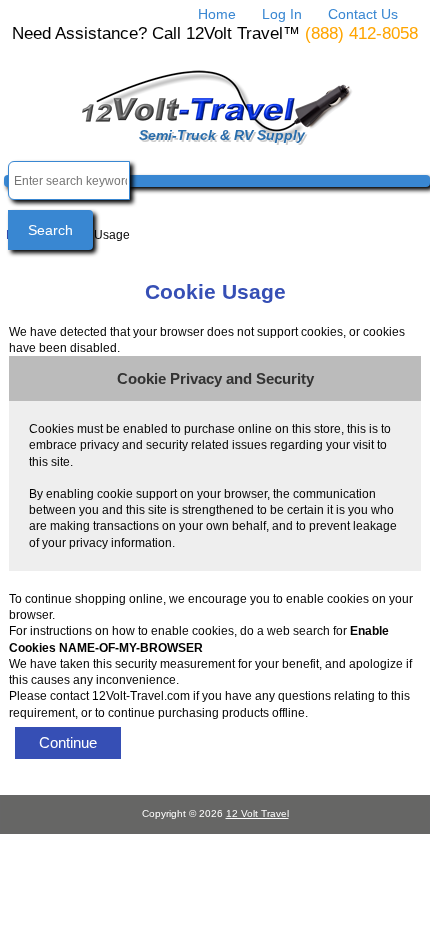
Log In (282, 14)
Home (217, 14)
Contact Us (363, 14)
